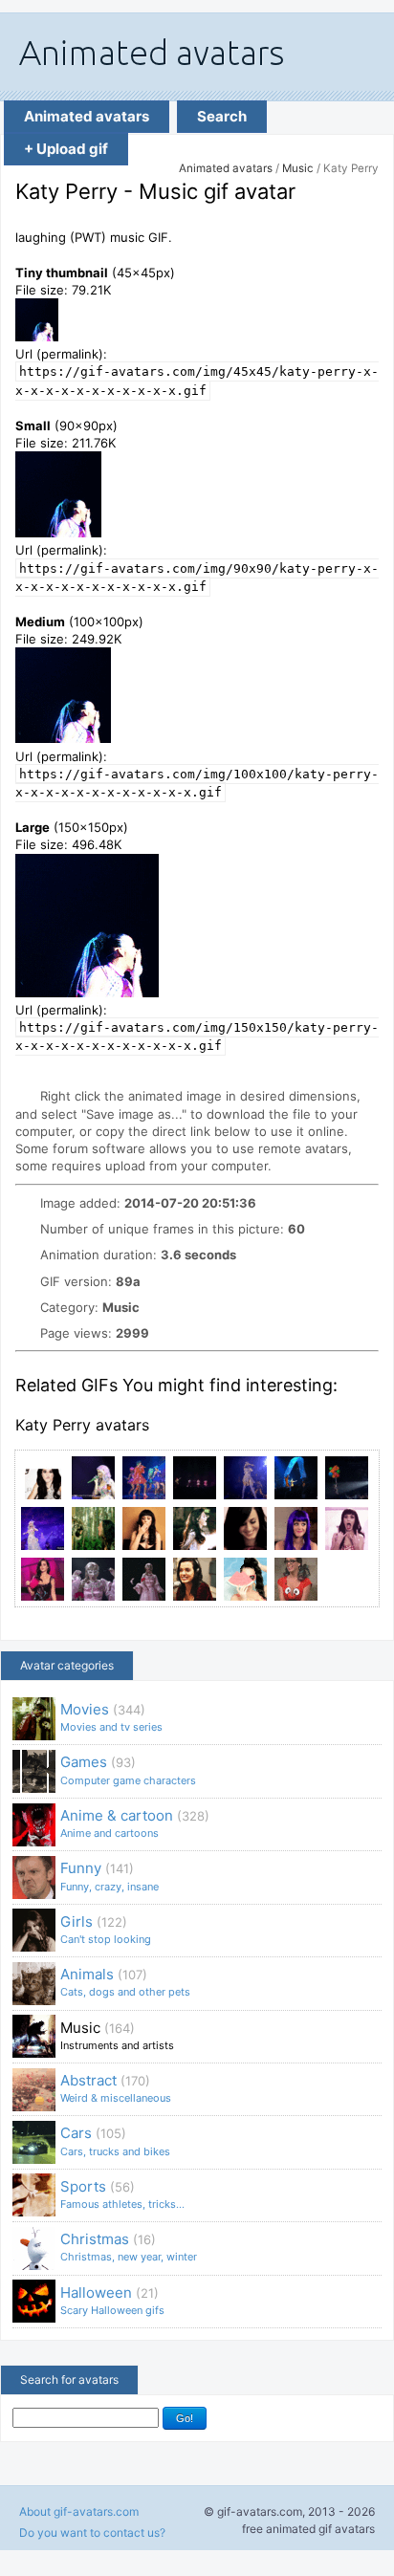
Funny (109, 1876)
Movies (111, 1717)
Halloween (112, 2300)
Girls (106, 1929)
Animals (125, 1982)
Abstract (116, 2088)
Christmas (129, 2247)
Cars (115, 2140)
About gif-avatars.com (79, 2511)
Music (298, 168)
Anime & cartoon (135, 1823)
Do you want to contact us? (92, 2532)
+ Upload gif (66, 149)
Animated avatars (87, 116)
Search (222, 116)
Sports (122, 2194)
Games (128, 1769)
